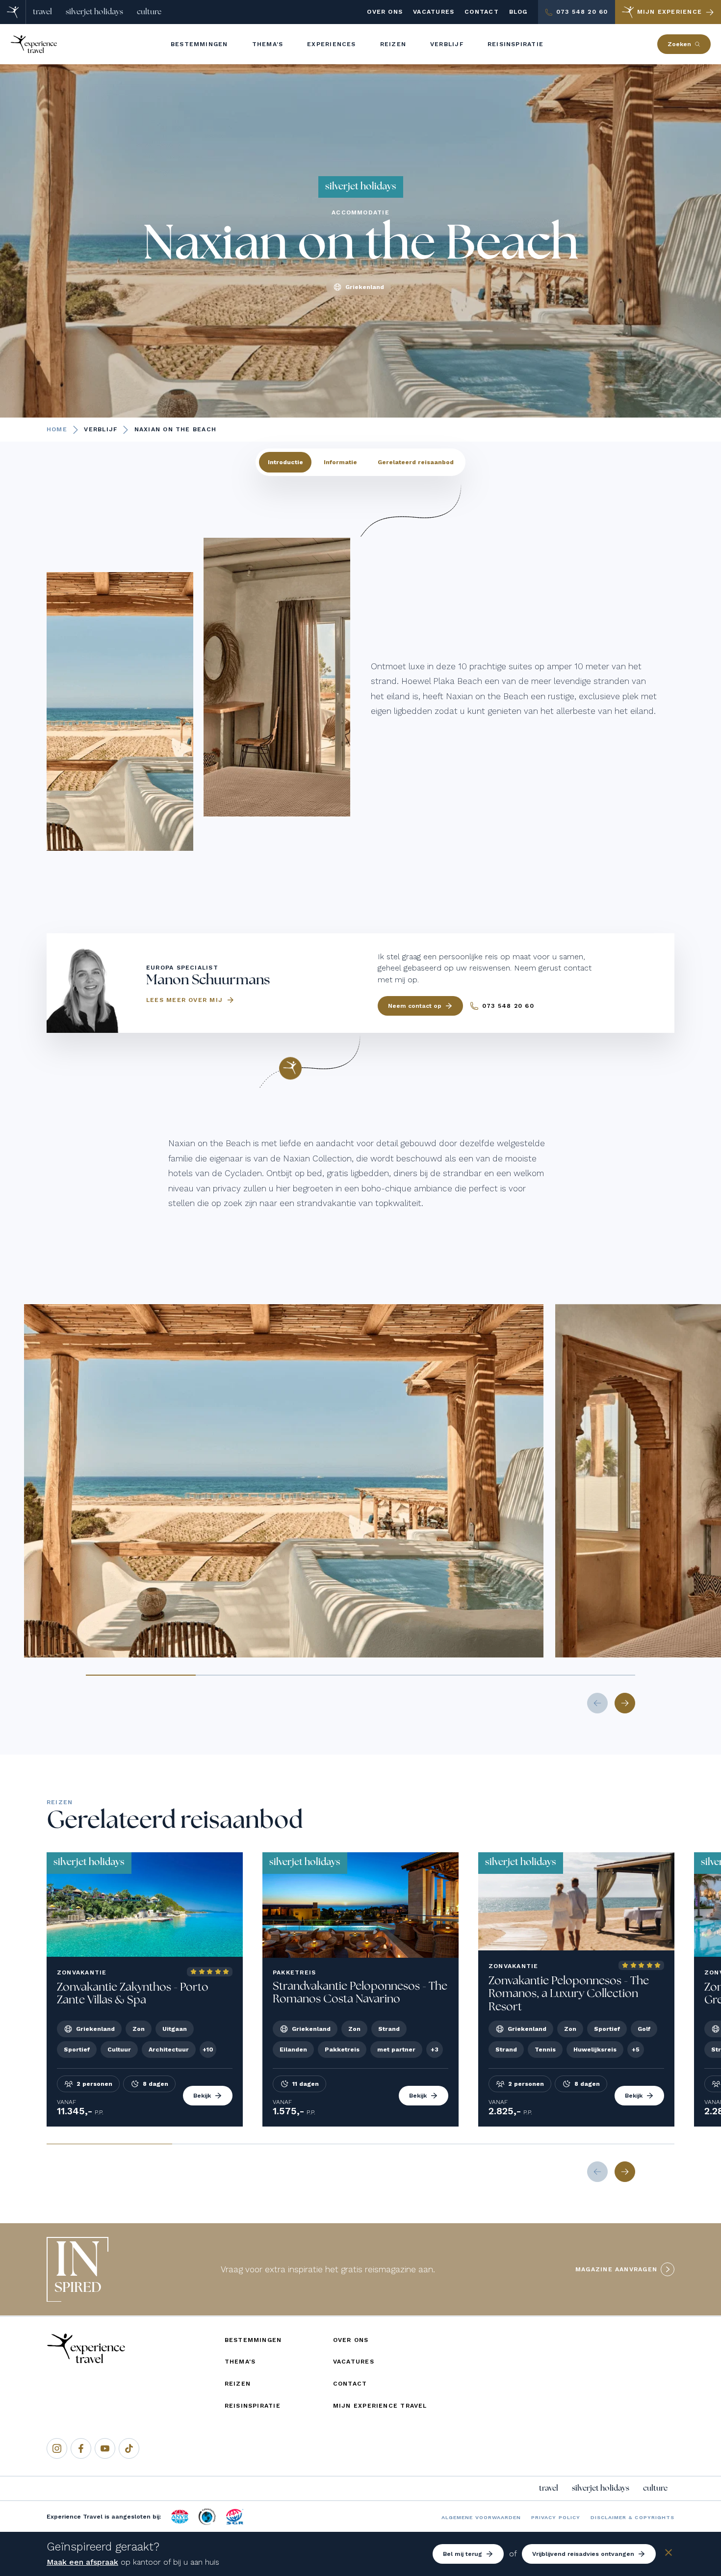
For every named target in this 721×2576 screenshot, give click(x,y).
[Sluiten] (669, 2554)
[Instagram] (57, 2448)
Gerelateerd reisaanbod (416, 462)
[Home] (13, 12)
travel (42, 12)
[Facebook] (81, 2448)
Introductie (285, 462)
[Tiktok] (129, 2448)
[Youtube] (105, 2448)
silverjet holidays (94, 12)
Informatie (340, 462)
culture (149, 12)
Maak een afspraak (82, 2562)
